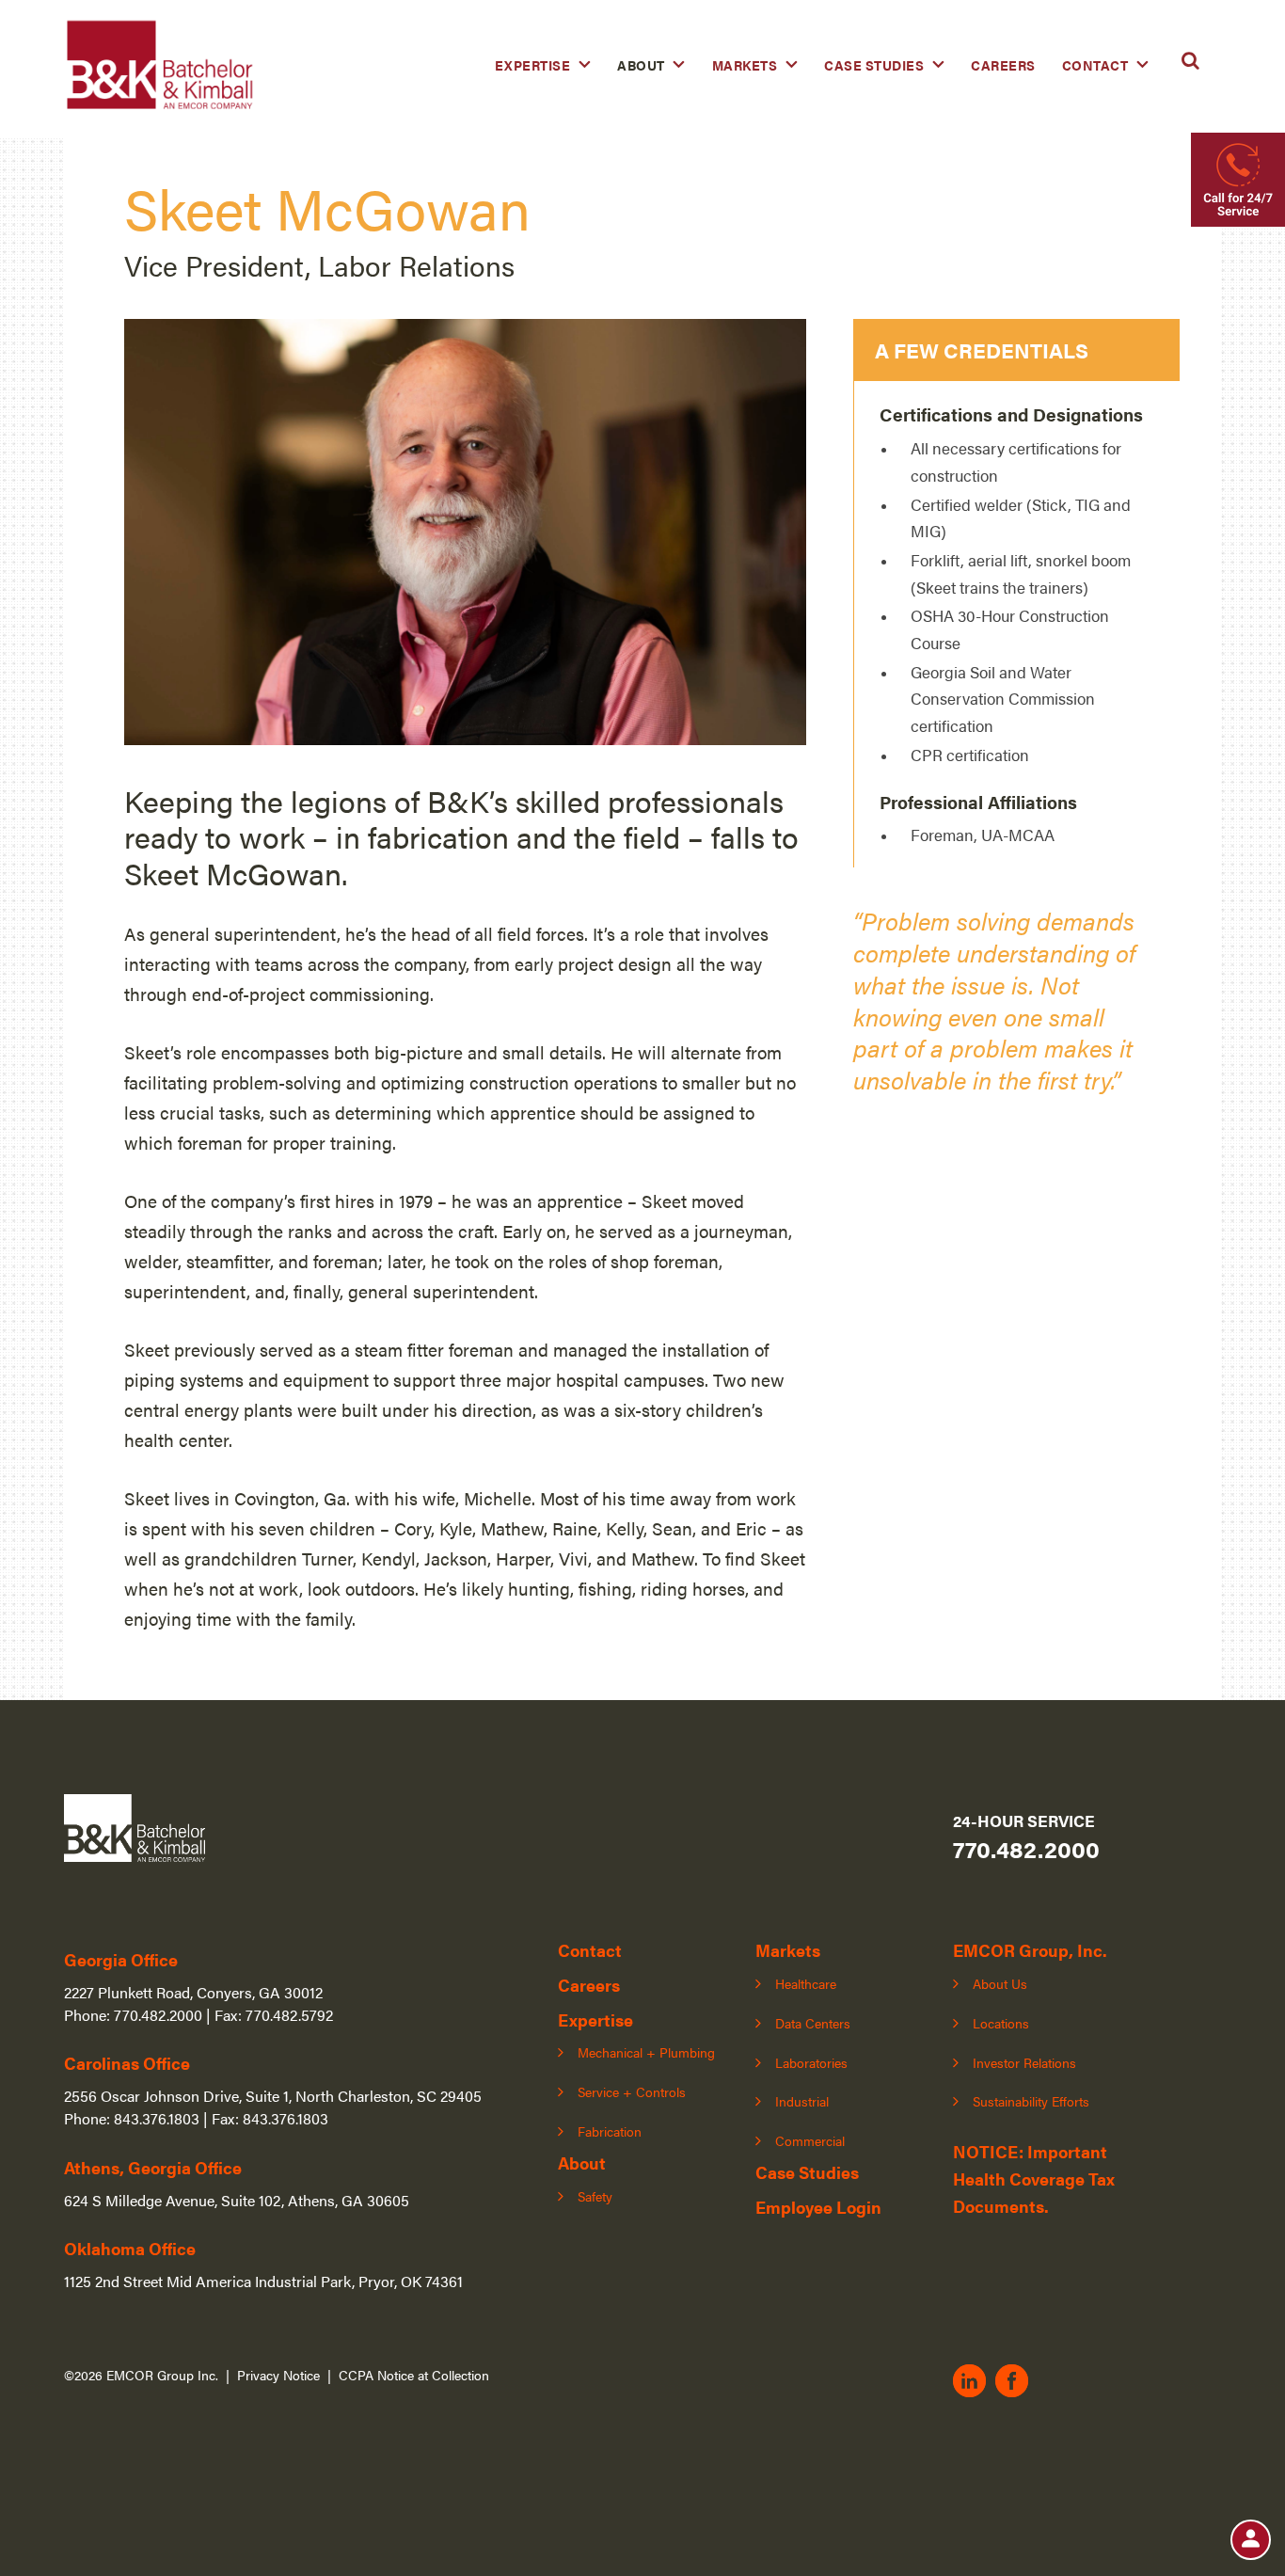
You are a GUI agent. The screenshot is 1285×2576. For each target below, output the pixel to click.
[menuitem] (543, 65)
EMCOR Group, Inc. (1030, 1950)
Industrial (802, 2101)
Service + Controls (632, 2091)
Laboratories (811, 2062)
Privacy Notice (278, 2375)
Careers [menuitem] (1003, 65)
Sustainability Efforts (1031, 2101)
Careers (589, 1985)
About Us (1000, 1983)
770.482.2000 (1026, 1848)
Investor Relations (1024, 2062)
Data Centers (813, 2023)
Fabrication (610, 2131)
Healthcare (806, 1983)
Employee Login (818, 2207)
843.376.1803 (157, 2118)
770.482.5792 (289, 2015)
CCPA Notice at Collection (414, 2375)
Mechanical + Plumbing (646, 2052)
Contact (590, 1950)
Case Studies (807, 2172)
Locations (1001, 2023)
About (582, 2163)
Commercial (810, 2140)
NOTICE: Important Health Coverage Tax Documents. (1034, 2178)
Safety (595, 2196)
